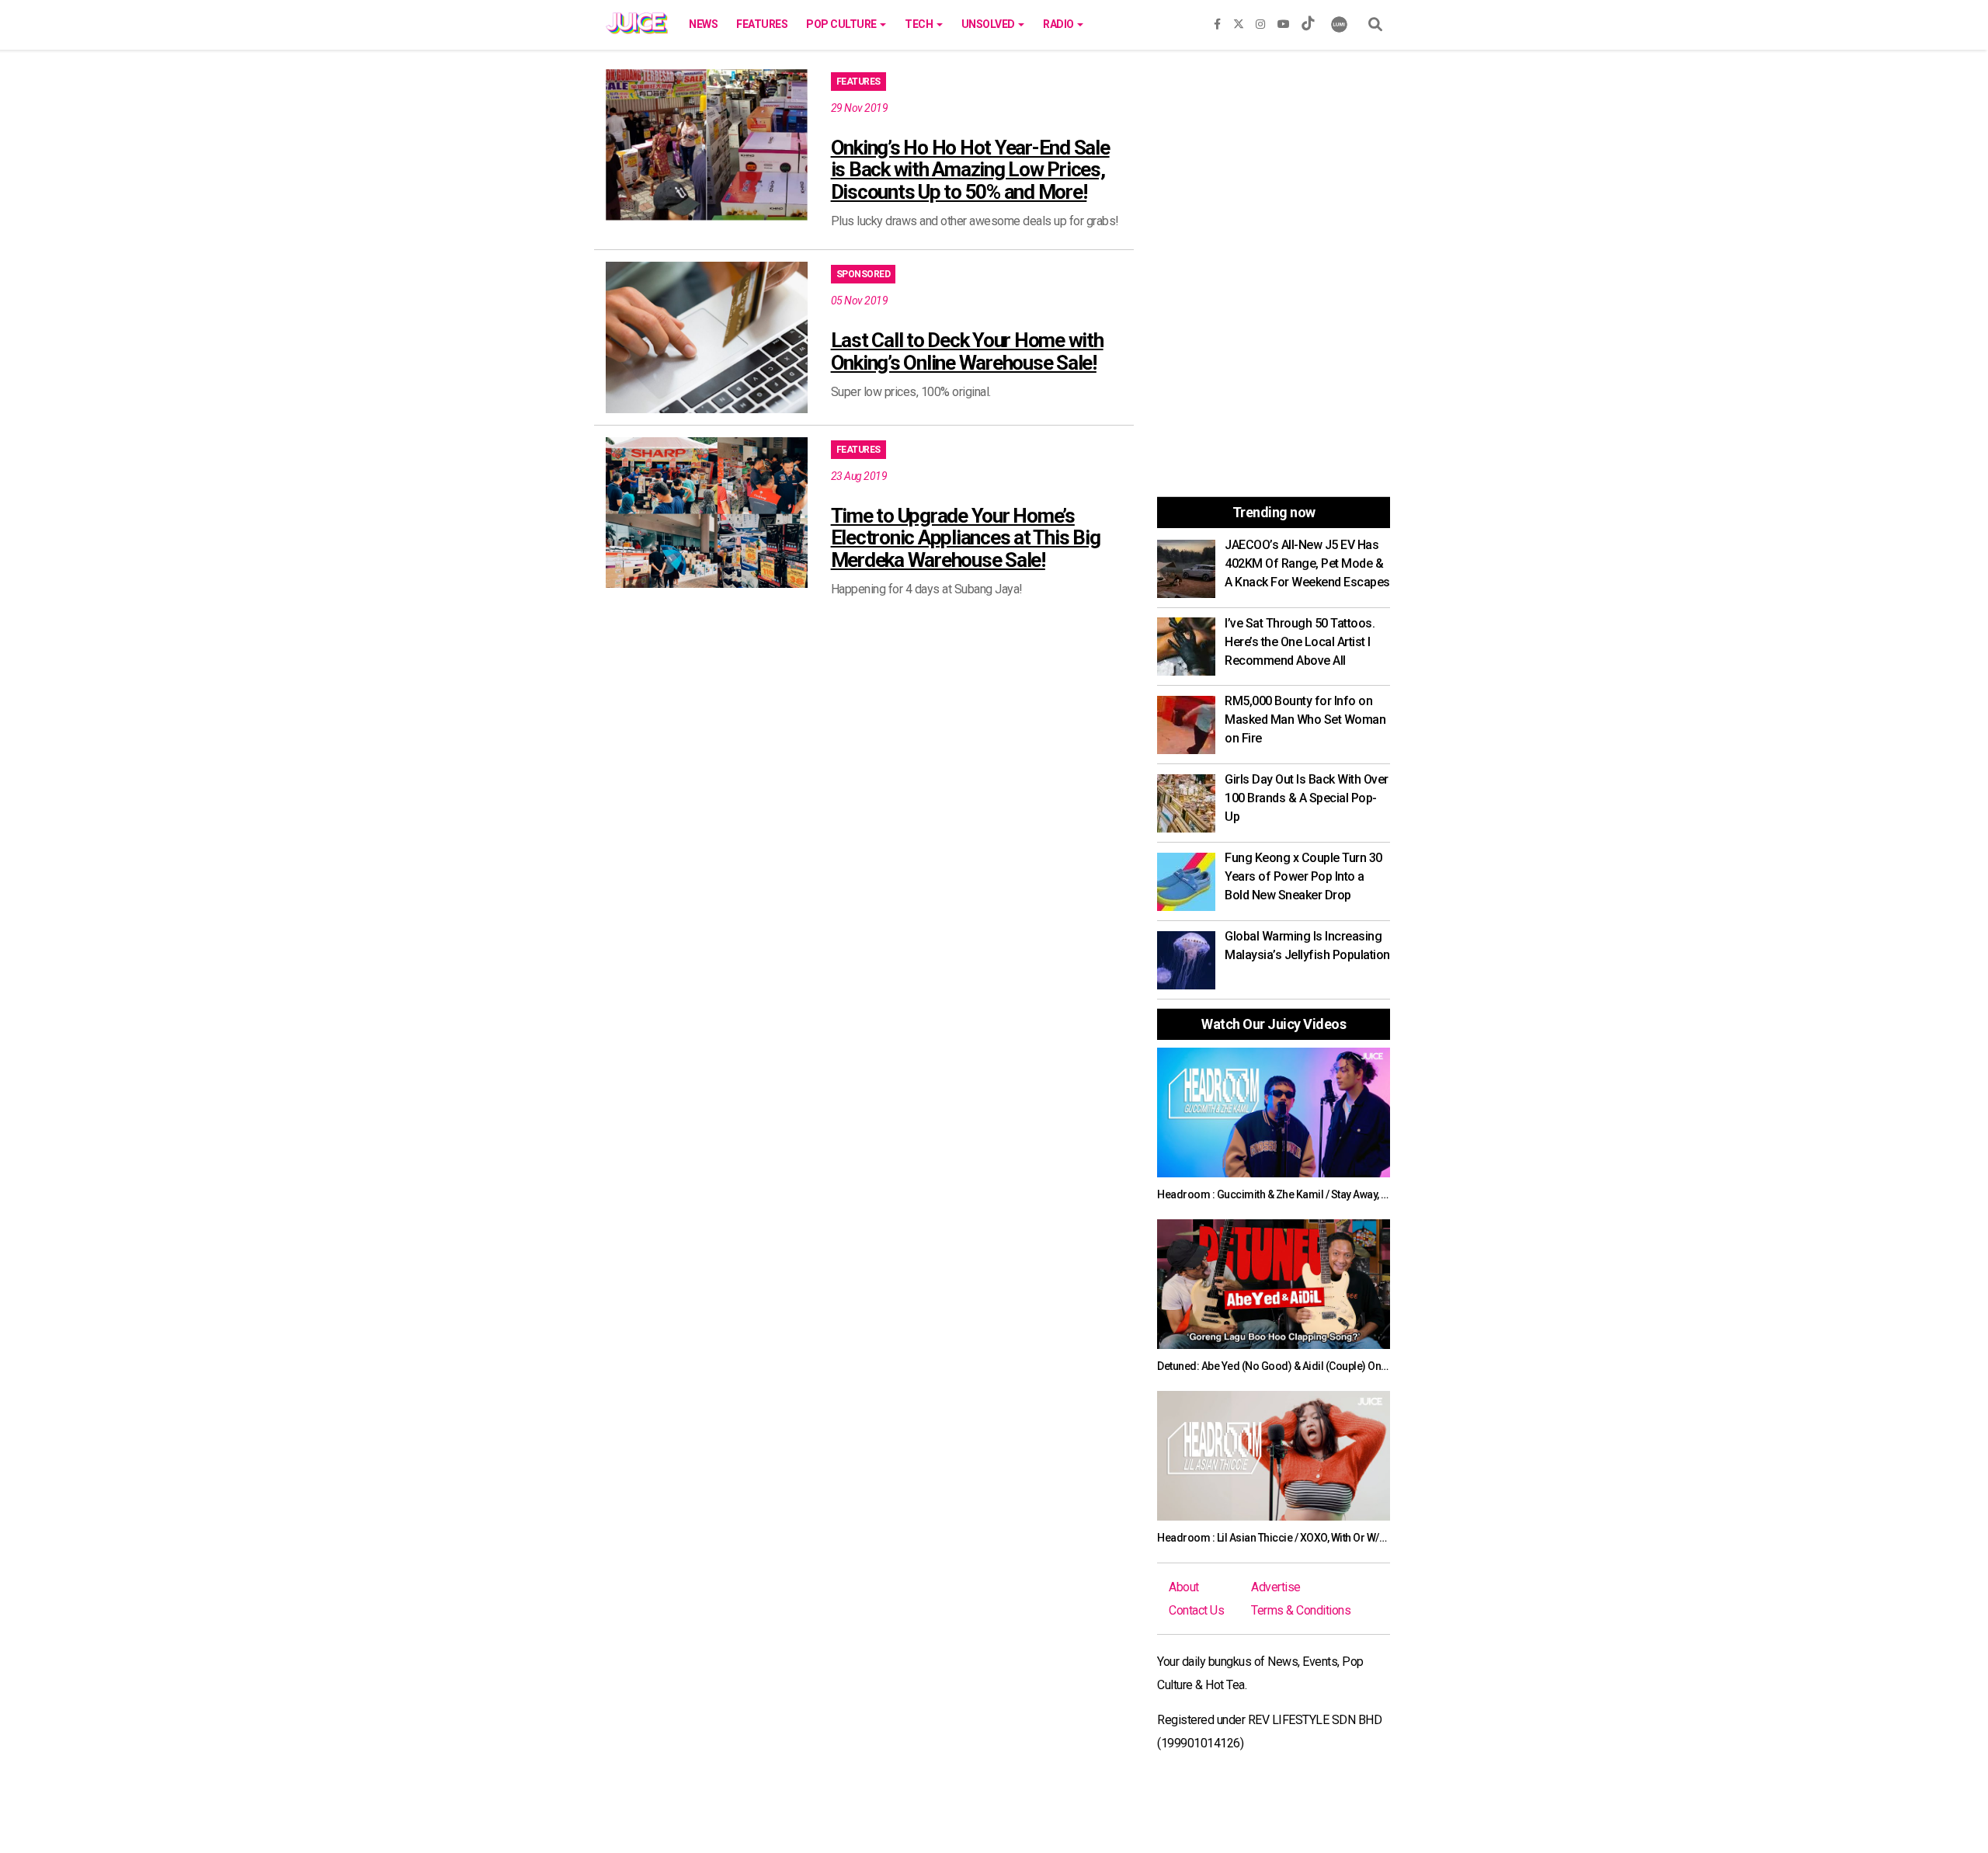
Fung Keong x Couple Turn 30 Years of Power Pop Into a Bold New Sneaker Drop (1303, 876)
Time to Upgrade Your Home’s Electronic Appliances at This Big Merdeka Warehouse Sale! (966, 538)
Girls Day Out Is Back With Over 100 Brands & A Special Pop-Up (1307, 798)
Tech (920, 24)
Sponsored (864, 274)
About (1184, 1587)
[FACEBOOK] (1217, 21)
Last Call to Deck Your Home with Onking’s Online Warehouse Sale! (967, 351)
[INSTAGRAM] (1260, 21)
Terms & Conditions (1301, 1610)
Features (762, 24)
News (703, 24)
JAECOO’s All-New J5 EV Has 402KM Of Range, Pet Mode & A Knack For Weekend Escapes (1307, 563)
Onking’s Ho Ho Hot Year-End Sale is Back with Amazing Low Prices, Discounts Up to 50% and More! (970, 170)
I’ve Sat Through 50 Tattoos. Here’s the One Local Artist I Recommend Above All (1300, 642)
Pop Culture (842, 24)
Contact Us (1196, 1610)
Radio (1059, 24)
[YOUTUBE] (1284, 21)
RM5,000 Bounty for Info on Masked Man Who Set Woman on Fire (1305, 720)
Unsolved (989, 24)
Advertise (1276, 1587)
